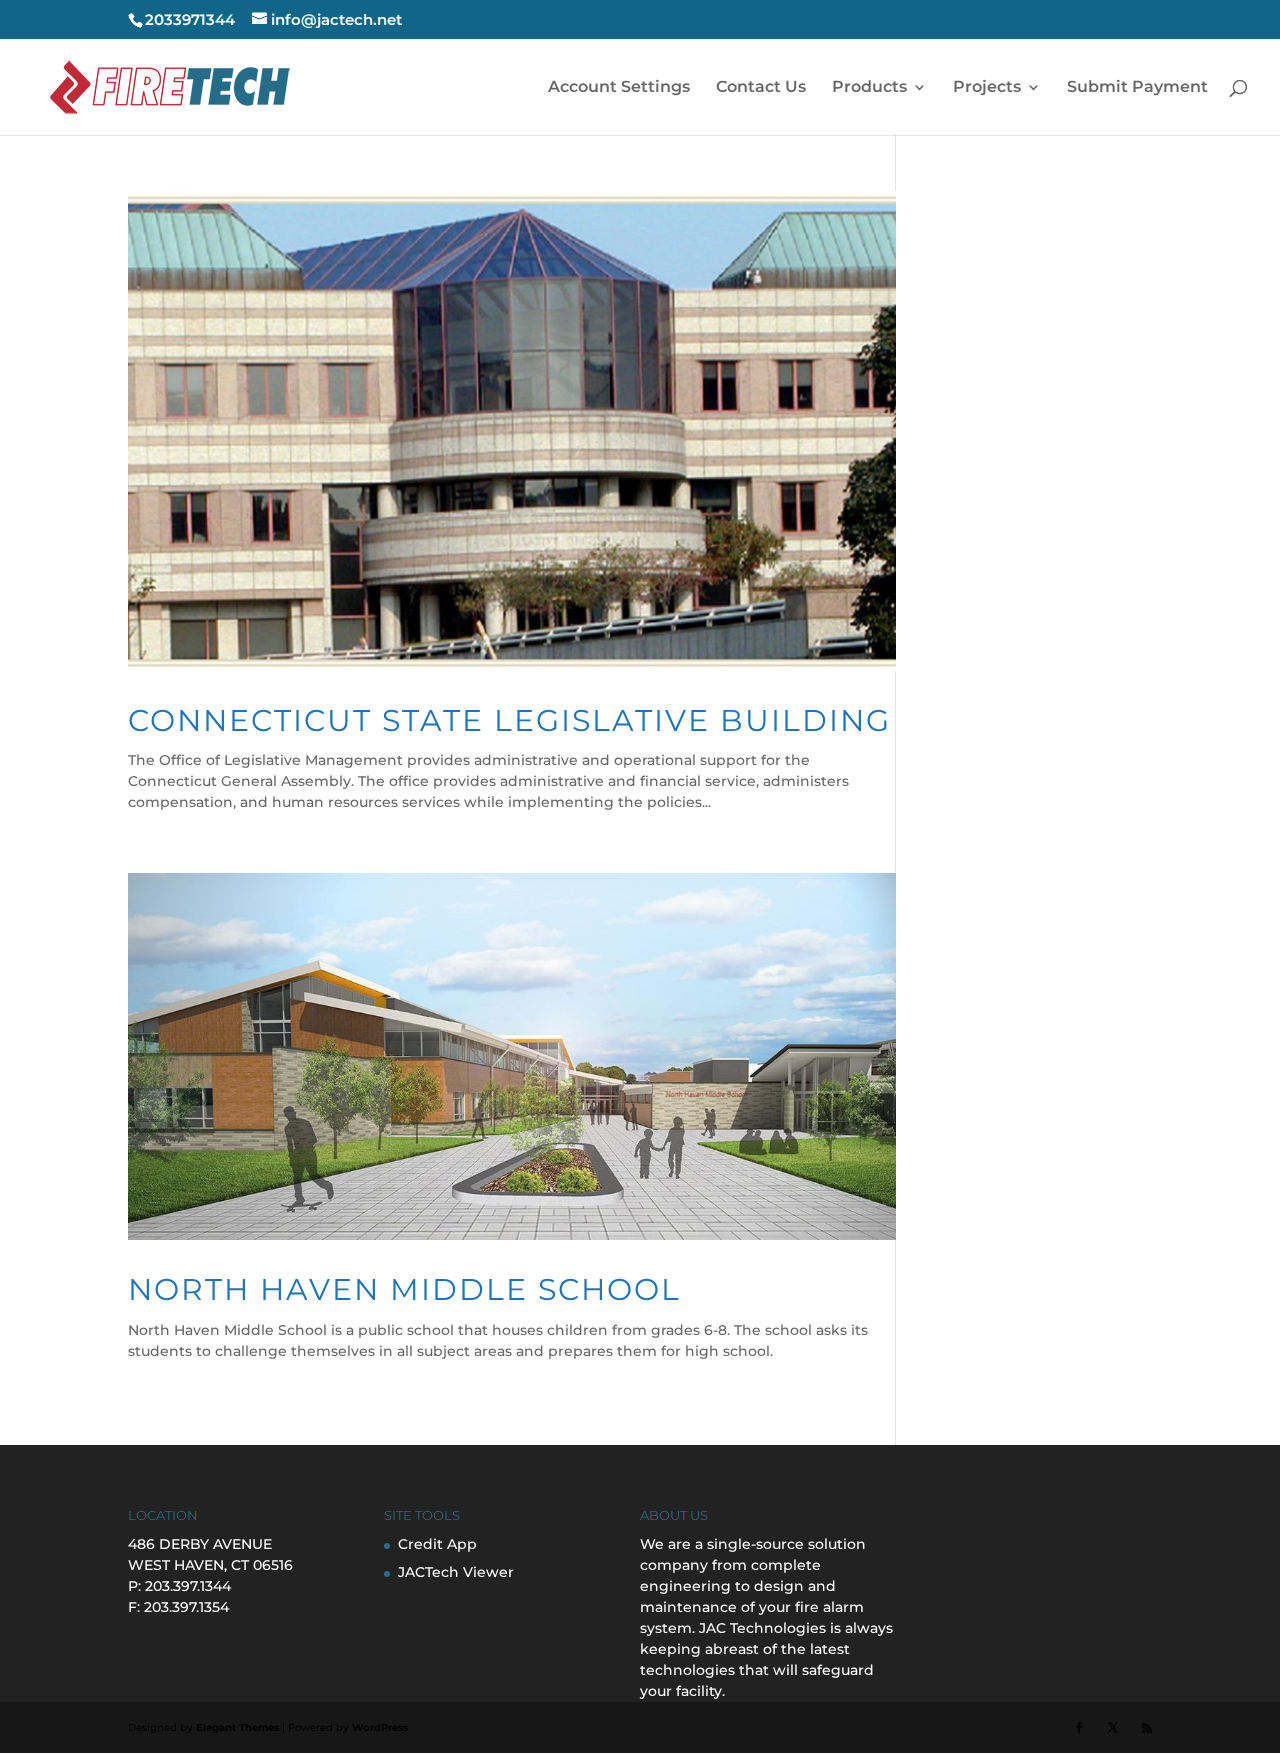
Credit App (437, 1544)
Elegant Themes (237, 1727)
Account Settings (619, 88)
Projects (987, 88)
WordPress (380, 1727)
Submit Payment (1137, 88)
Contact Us (761, 88)
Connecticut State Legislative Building (509, 720)
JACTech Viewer (456, 1572)
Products (869, 88)
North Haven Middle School (404, 1289)
